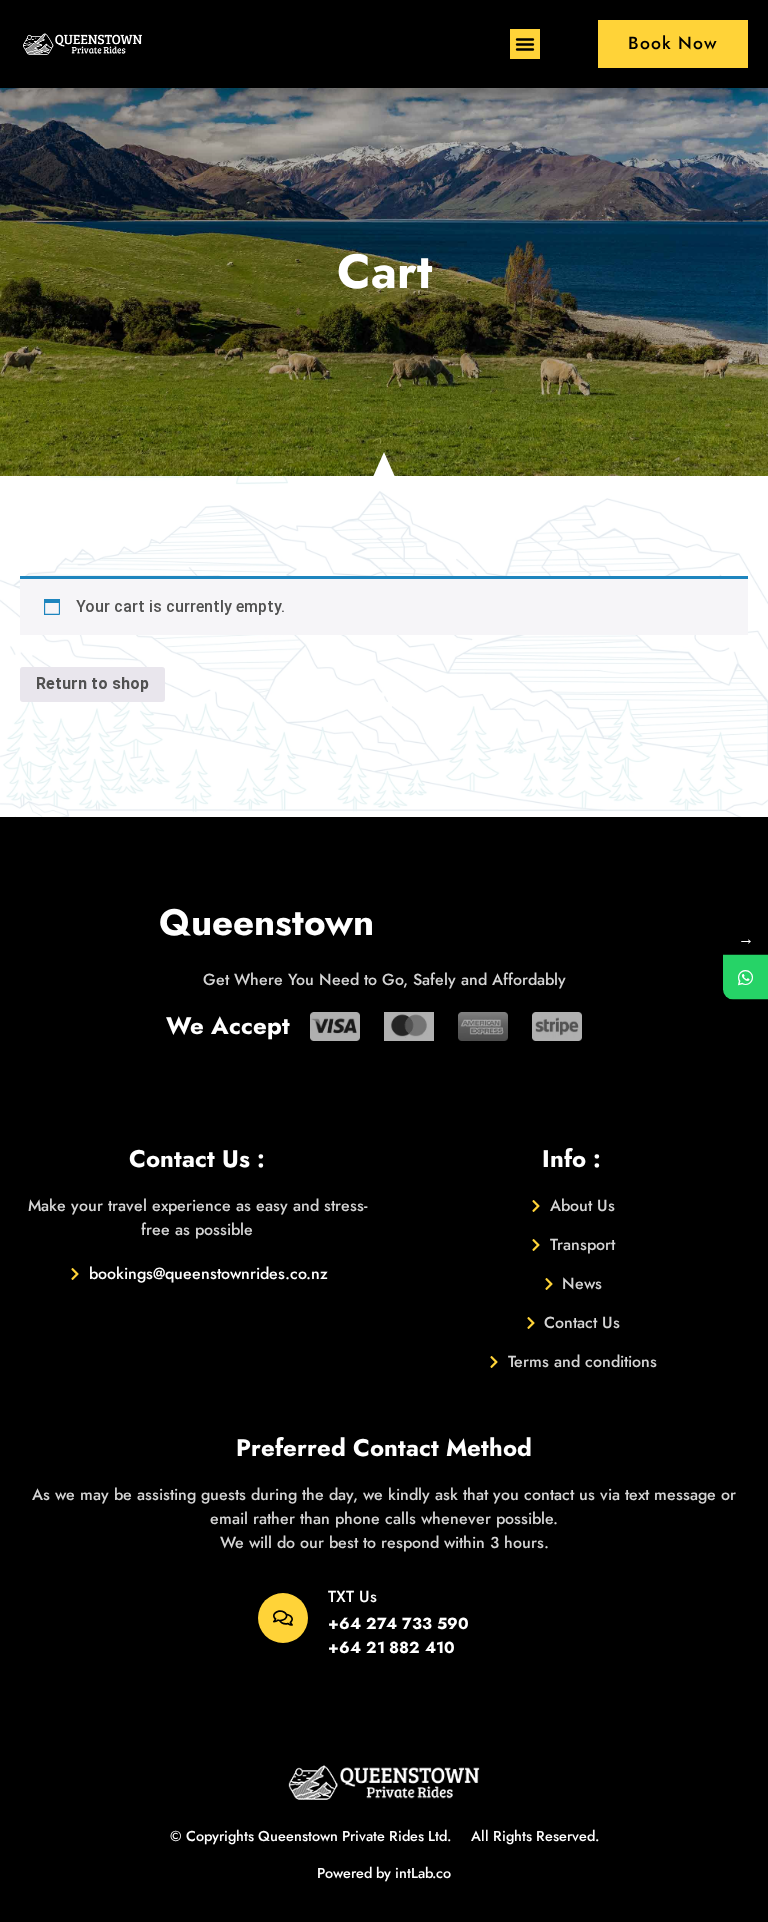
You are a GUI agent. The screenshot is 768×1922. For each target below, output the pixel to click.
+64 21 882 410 (391, 1647)
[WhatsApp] (745, 977)
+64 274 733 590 (398, 1623)
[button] (525, 44)
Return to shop (92, 683)
